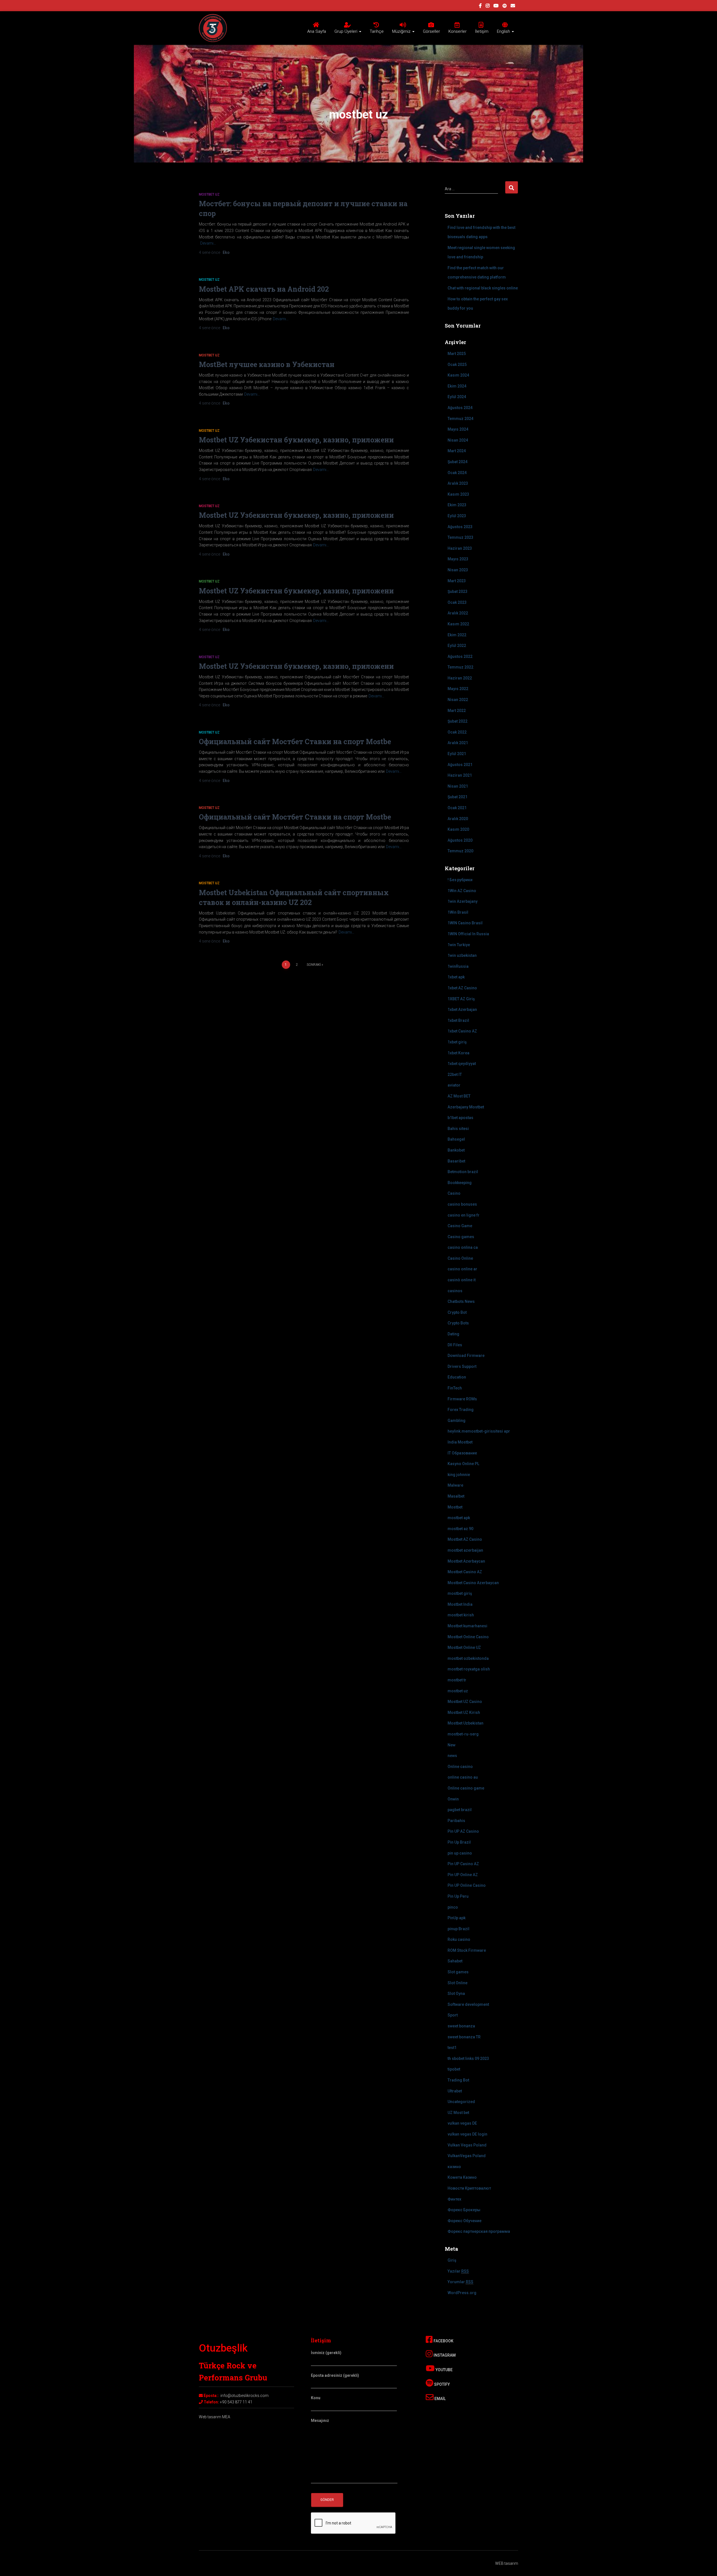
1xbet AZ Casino (462, 988)
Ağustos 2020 (460, 840)
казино (454, 2167)
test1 (452, 2048)
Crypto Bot (457, 1312)
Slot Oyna (456, 1994)
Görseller (431, 31)
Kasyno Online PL (463, 1464)
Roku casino (459, 1939)
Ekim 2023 (457, 505)
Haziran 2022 (460, 678)
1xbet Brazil (458, 1020)
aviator (454, 1085)
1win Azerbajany (463, 901)
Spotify (442, 2384)
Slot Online (458, 1983)
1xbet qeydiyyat (462, 1064)
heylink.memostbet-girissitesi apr (479, 1431)
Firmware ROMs (462, 1399)
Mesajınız (320, 2420)
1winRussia (458, 966)
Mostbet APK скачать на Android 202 (264, 289)
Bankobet (456, 1150)
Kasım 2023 (458, 494)
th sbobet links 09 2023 (468, 2059)
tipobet (454, 2069)
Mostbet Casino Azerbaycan (473, 1583)
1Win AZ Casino (462, 891)
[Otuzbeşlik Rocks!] (213, 28)
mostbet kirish (461, 1615)
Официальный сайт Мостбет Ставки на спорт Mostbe (295, 742)
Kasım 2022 (458, 624)
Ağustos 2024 (460, 408)
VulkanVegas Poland (467, 2156)
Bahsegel (456, 1139)
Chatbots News (461, 1301)
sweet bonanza (461, 2026)
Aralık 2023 (458, 483)
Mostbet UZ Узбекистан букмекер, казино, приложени (296, 440)
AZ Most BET (459, 1096)
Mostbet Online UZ (464, 1647)
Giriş (452, 2260)
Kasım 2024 (458, 375)
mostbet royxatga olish (469, 1669)
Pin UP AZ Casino (463, 1831)
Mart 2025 (457, 354)
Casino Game (460, 1226)
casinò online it (462, 1280)
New (451, 1745)
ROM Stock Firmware (467, 1950)
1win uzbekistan (462, 955)
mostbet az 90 (460, 1529)
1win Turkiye (459, 945)
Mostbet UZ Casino (465, 1702)
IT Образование (462, 1453)
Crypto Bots (458, 1323)
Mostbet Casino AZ (465, 1572)
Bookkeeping (460, 1183)
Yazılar (458, 2271)
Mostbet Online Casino (468, 1637)
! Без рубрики (460, 880)
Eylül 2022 (457, 646)
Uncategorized (461, 2102)
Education (457, 1377)
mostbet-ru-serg (463, 1734)
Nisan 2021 (458, 786)
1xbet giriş (457, 1042)
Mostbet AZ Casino (465, 1539)
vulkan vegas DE (462, 2123)
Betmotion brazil (463, 1172)
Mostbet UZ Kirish (464, 1712)
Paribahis (456, 1821)
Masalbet (456, 1496)
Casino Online (460, 1258)
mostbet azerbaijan (465, 1550)
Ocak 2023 (457, 602)
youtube (496, 6)
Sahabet (455, 1961)
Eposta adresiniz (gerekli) (335, 2375)
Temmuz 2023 (460, 537)
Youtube (444, 2370)
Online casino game (466, 1788)
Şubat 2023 (458, 591)
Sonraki (314, 965)
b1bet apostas (460, 1118)
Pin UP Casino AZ (463, 1864)
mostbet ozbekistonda (468, 1658)
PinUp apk (457, 1918)
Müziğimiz (402, 31)
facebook (480, 6)
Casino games (461, 1237)
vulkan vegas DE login (467, 2134)
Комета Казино (462, 2177)
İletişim (482, 31)
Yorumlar (460, 2282)
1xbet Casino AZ (462, 1031)
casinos (455, 1291)
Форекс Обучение (465, 2221)
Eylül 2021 (457, 754)
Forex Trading (461, 1410)
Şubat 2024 (458, 462)
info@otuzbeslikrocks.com (245, 2396)
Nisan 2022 (458, 700)
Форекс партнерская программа (479, 2231)
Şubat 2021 (458, 797)
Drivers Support (462, 1366)
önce (210, 252)
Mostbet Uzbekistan (465, 1723)
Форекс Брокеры (464, 2210)
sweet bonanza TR (464, 2037)
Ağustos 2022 (460, 656)
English (504, 31)
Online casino (460, 1767)
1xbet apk (456, 977)
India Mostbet (460, 1442)
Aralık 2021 (458, 743)
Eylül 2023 (457, 516)
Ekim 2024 (457, 386)
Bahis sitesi (458, 1129)
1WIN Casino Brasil (465, 923)
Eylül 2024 (457, 397)
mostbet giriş (460, 1593)
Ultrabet (455, 2091)
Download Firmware (466, 1356)
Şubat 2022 (458, 721)
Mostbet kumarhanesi (467, 1626)
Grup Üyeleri (346, 31)
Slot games (458, 1972)
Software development (468, 2004)
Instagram (444, 2355)
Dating (453, 1334)
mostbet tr (457, 1680)
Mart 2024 (457, 451)
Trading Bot (458, 2080)
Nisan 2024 (458, 440)
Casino (454, 1193)
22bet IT (455, 1075)
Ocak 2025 (457, 365)
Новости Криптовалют (469, 2188)
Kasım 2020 (458, 829)
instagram (488, 6)
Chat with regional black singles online (483, 288)
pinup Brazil (458, 1929)
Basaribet (456, 1161)
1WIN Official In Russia (468, 934)
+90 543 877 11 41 (236, 2402)
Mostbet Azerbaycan (466, 1561)
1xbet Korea (458, 1053)
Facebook (443, 2341)
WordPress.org (462, 2293)
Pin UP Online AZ (463, 1875)
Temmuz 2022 (460, 667)
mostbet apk (459, 1518)
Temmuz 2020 (460, 851)
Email (440, 2399)
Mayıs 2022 (458, 689)
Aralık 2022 (458, 613)
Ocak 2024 (457, 473)
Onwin (453, 1799)
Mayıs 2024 (458, 429)
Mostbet (455, 1507)
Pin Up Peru (458, 1896)
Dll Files (455, 1345)
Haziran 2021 (460, 775)
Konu (316, 2398)
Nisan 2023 (458, 570)
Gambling (457, 1421)
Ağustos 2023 (460, 527)
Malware (455, 1485)
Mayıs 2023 (458, 559)
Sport (453, 2015)
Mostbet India (460, 1604)
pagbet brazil (460, 1810)
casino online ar (462, 1269)
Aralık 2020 (458, 819)
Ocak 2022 (457, 732)
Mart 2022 (457, 711)
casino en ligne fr (464, 1215)
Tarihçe (377, 31)
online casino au (463, 1777)
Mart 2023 (457, 581)
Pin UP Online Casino (467, 1885)
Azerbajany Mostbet (466, 1107)
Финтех (454, 2199)
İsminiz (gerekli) (326, 2353)
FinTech (455, 1388)
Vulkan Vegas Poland (467, 2145)
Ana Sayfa (317, 31)
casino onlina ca (463, 1247)
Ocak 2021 (457, 808)
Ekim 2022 (457, 635)
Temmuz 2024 (460, 419)
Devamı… (208, 243)
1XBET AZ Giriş (461, 999)
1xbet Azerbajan (462, 1009)
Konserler (458, 31)
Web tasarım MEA (215, 2417)
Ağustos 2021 (460, 765)
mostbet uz (209, 194)
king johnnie (459, 1475)
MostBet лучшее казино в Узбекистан (267, 364)
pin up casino (460, 1853)
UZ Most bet (458, 2113)
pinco (453, 1907)
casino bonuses (462, 1204)
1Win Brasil (458, 912)
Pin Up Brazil (459, 1842)
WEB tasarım (507, 2563)
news (452, 1756)
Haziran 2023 (460, 548)
